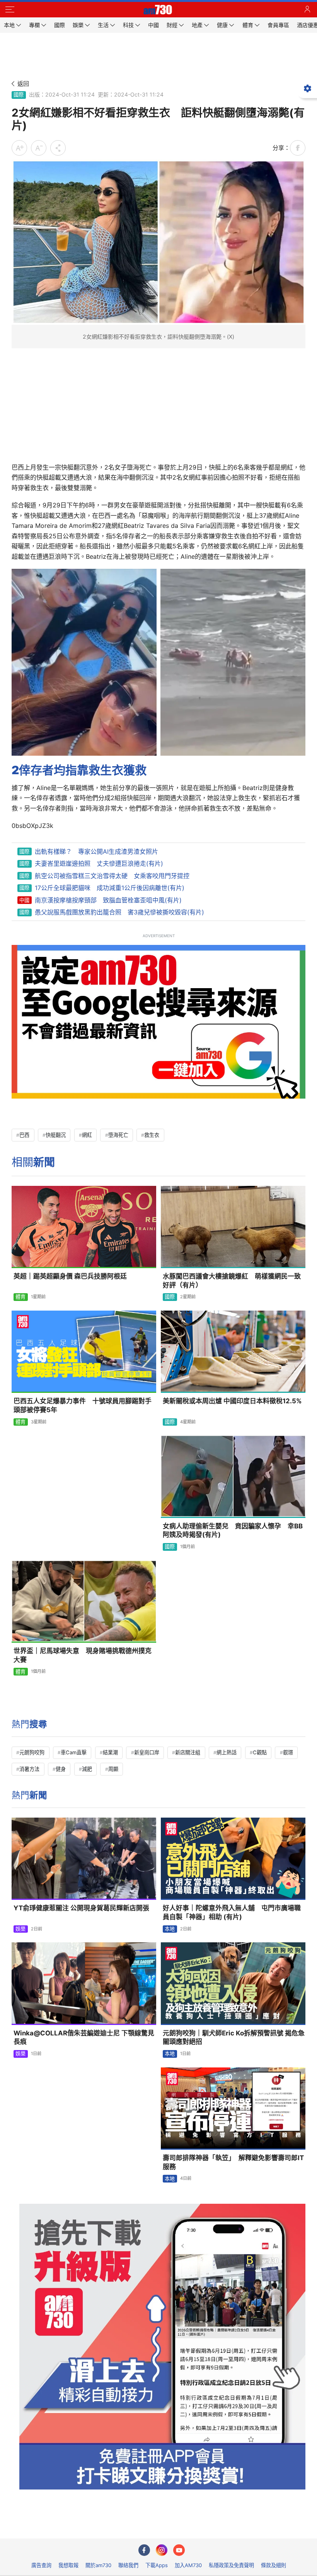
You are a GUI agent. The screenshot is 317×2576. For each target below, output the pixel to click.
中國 (24, 900)
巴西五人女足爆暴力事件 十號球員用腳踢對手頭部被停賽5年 (83, 1405)
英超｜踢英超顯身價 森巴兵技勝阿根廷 (70, 1276)
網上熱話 (227, 1752)
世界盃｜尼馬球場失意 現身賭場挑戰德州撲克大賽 (83, 1655)
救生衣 (152, 1135)
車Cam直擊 (74, 1752)
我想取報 (68, 2565)
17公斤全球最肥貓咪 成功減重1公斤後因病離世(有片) (110, 888)
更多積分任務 (199, 2527)
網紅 (87, 1135)
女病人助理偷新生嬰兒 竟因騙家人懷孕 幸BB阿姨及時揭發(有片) (233, 1531)
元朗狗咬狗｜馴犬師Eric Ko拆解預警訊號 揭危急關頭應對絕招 (234, 2038)
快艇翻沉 (56, 1135)
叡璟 (288, 1752)
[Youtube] (179, 2550)
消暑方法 (29, 1769)
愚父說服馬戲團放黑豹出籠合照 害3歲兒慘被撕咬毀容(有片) (119, 912)
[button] (10, 10)
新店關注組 (188, 1752)
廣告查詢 (41, 2565)
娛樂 (20, 1929)
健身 (61, 1769)
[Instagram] (162, 2550)
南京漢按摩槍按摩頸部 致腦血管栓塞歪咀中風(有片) (108, 900)
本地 (170, 1929)
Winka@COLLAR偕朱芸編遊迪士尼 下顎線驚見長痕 (84, 2038)
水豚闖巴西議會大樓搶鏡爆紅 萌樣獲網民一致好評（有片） (232, 1281)
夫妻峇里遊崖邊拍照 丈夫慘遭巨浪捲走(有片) (99, 863)
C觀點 (260, 1752)
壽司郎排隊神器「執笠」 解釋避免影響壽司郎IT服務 (233, 2162)
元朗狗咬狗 (32, 1752)
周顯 (113, 1769)
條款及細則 (274, 2565)
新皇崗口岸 (147, 1752)
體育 (20, 1297)
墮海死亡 (118, 1135)
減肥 (87, 1769)
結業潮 (110, 1752)
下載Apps (157, 2565)
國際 (19, 95)
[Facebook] (144, 2550)
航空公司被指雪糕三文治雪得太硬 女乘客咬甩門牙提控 (112, 876)
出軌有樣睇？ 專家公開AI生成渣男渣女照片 (96, 851)
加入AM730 (188, 2565)
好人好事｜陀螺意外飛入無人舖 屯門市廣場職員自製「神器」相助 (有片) (232, 1912)
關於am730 (98, 2565)
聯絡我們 (128, 2565)
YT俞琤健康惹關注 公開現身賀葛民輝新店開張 (81, 1908)
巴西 (24, 1135)
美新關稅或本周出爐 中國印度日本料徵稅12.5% (232, 1401)
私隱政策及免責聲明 (231, 2565)
